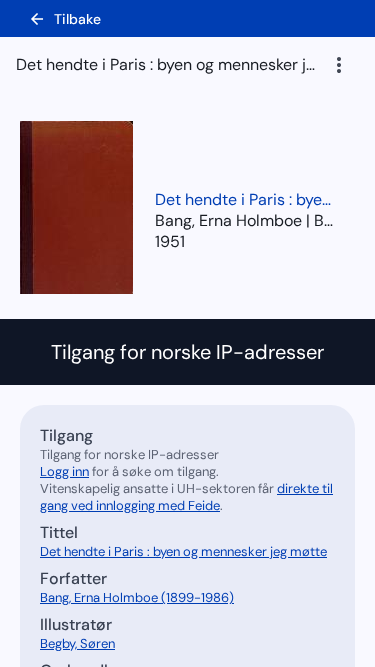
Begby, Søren (77, 643)
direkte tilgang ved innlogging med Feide (186, 497)
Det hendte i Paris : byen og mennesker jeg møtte (245, 199)
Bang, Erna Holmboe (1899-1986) (137, 597)
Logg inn (64, 471)
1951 (170, 241)
